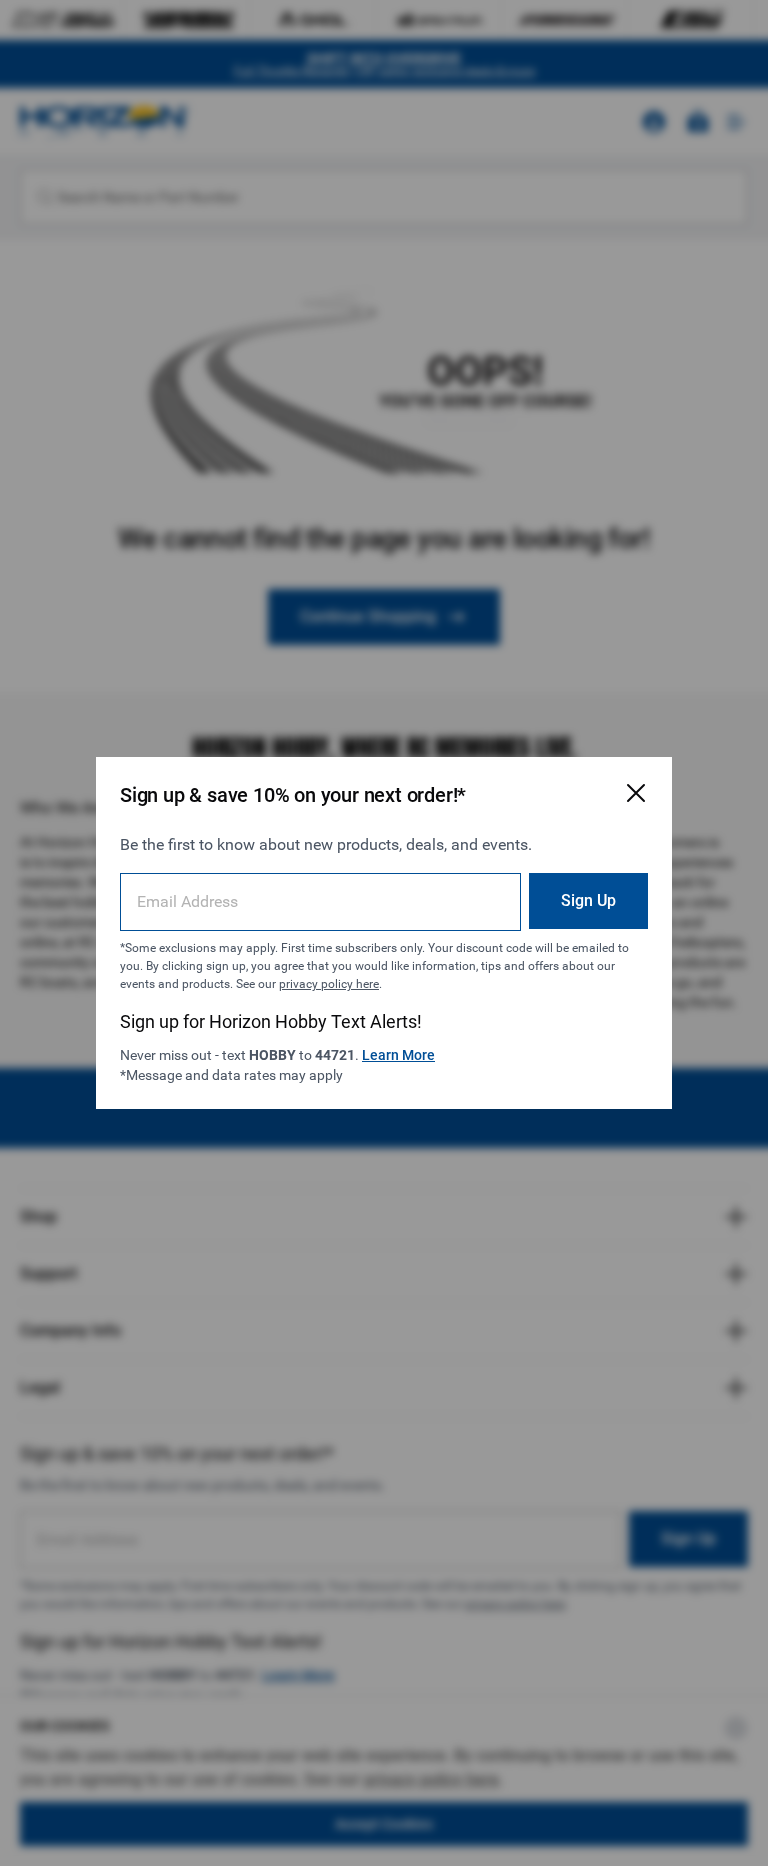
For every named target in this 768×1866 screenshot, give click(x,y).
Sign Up (588, 900)
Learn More (398, 1055)
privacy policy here (329, 984)
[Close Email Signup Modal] (636, 793)
